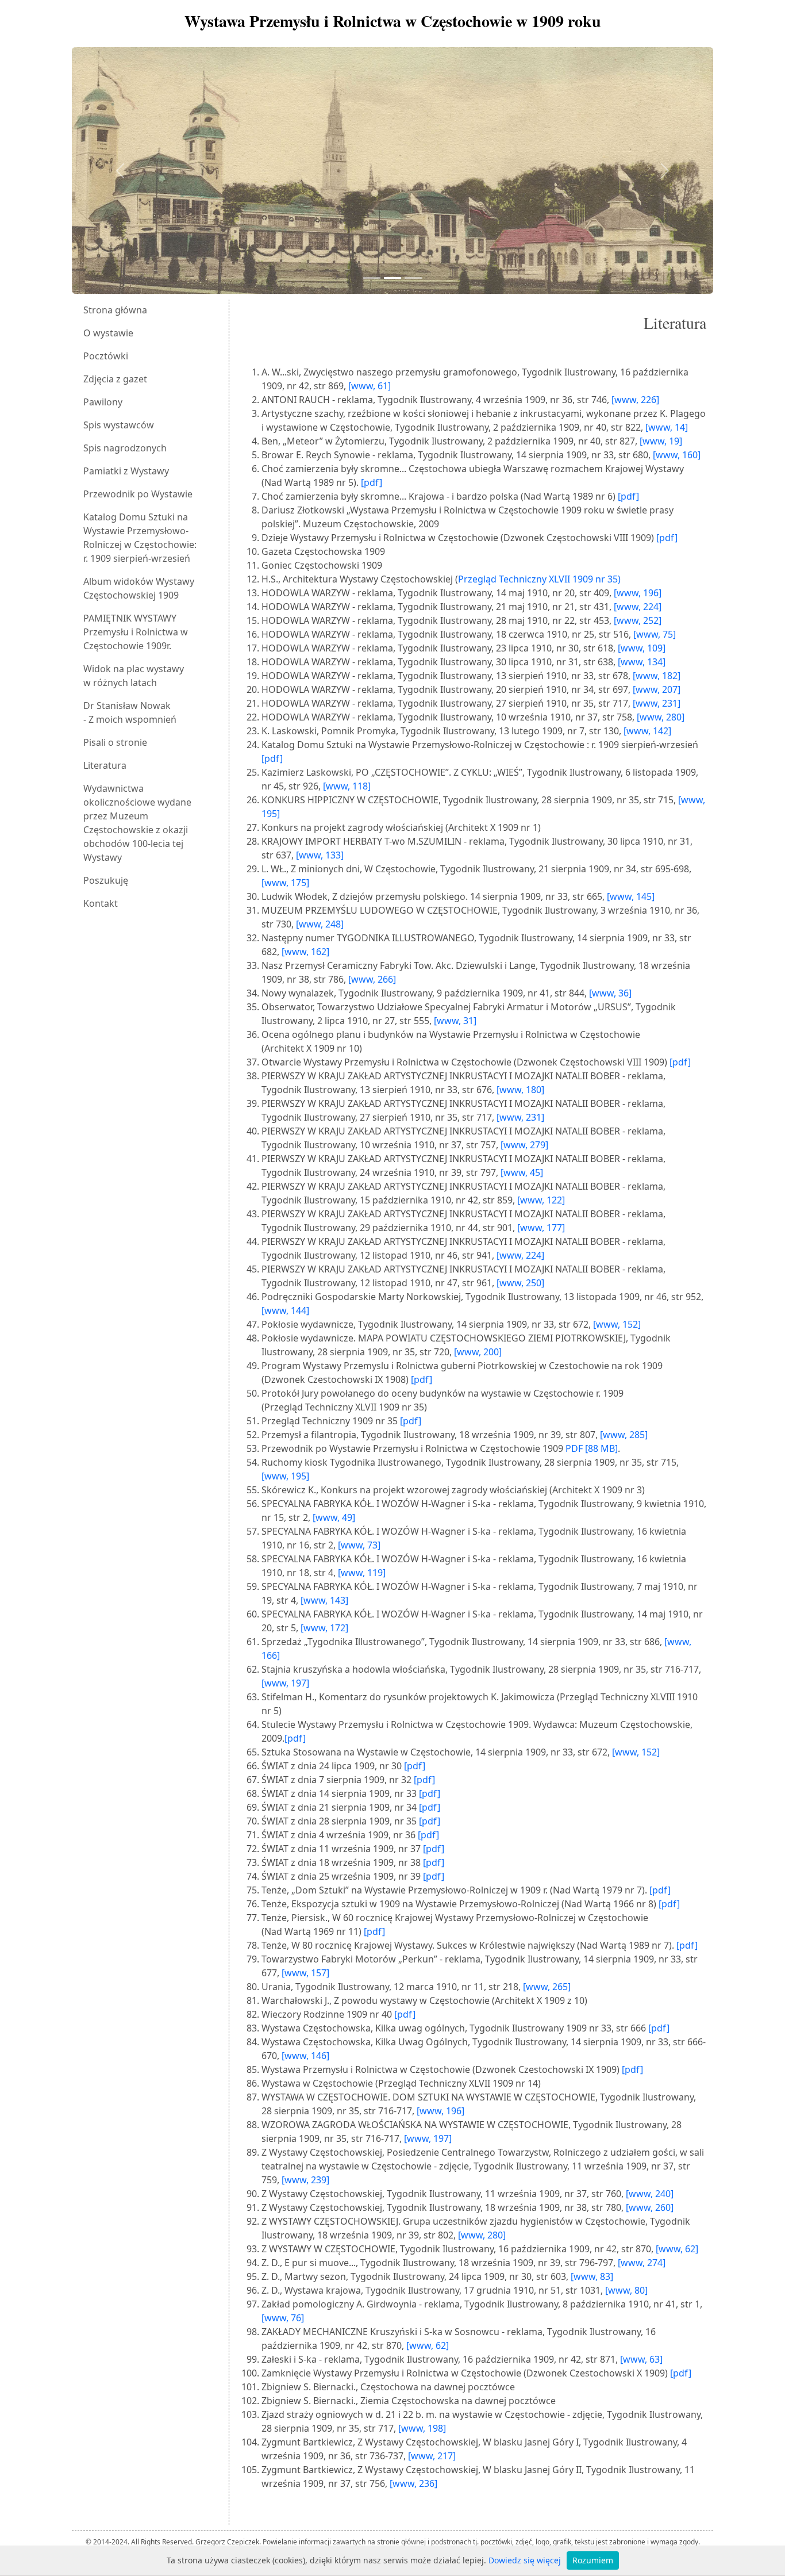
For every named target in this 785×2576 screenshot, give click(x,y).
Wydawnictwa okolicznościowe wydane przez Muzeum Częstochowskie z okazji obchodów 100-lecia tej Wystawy (137, 823)
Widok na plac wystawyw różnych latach (134, 676)
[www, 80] (626, 2290)
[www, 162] (305, 952)
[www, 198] (422, 2428)
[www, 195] (285, 1476)
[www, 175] (285, 883)
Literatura (105, 765)
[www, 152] (617, 1324)
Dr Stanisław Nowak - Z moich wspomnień (130, 712)
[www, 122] (541, 1200)
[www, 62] (677, 2249)
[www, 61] (370, 386)
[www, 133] (320, 855)
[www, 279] (524, 1145)
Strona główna (115, 310)
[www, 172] (324, 1628)
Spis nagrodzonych (125, 448)
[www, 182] (657, 676)
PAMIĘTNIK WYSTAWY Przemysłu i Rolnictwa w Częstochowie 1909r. (136, 632)
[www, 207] (657, 689)
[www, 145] (631, 896)
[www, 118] (347, 786)
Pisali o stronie (115, 742)
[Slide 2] (392, 278)
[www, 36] (610, 993)
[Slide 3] (413, 278)
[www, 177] (541, 1228)
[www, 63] (641, 2359)
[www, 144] (285, 1310)
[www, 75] (655, 634)
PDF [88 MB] (592, 1448)
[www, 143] (324, 1600)
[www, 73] (359, 1545)
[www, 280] (661, 717)
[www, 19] (661, 441)
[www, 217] (432, 2456)
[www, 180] (520, 1090)
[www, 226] (635, 400)
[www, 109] (642, 648)
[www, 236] (413, 2483)
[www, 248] (320, 924)
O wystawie (108, 333)
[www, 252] (638, 620)
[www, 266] (372, 979)
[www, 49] (334, 1517)
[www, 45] (522, 1172)
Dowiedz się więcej (525, 2560)
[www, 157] (305, 1973)
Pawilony (103, 402)
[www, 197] (285, 1683)
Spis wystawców (119, 425)
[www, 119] (362, 1573)
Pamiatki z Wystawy (126, 471)
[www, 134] (642, 662)
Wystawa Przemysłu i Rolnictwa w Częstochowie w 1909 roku (393, 21)
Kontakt (101, 903)
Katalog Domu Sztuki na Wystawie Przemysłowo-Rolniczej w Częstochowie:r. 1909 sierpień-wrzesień (140, 538)
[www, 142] (647, 731)
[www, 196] (638, 593)
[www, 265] (547, 1987)
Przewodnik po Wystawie (138, 494)
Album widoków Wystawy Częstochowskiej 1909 (139, 588)
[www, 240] (650, 2194)
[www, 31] (455, 1021)
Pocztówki (106, 356)
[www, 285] (624, 1435)
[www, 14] (667, 427)
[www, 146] (305, 2056)
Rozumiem (593, 2560)
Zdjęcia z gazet (115, 379)
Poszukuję (106, 880)
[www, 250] (520, 1283)
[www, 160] (677, 455)
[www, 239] (305, 2180)
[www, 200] (478, 1352)
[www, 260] (650, 2207)
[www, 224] (638, 607)
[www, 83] (592, 2276)
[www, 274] (642, 2263)
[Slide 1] (372, 278)
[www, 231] (657, 703)
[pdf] (372, 482)
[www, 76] (283, 2318)
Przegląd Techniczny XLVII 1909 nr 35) (539, 579)
